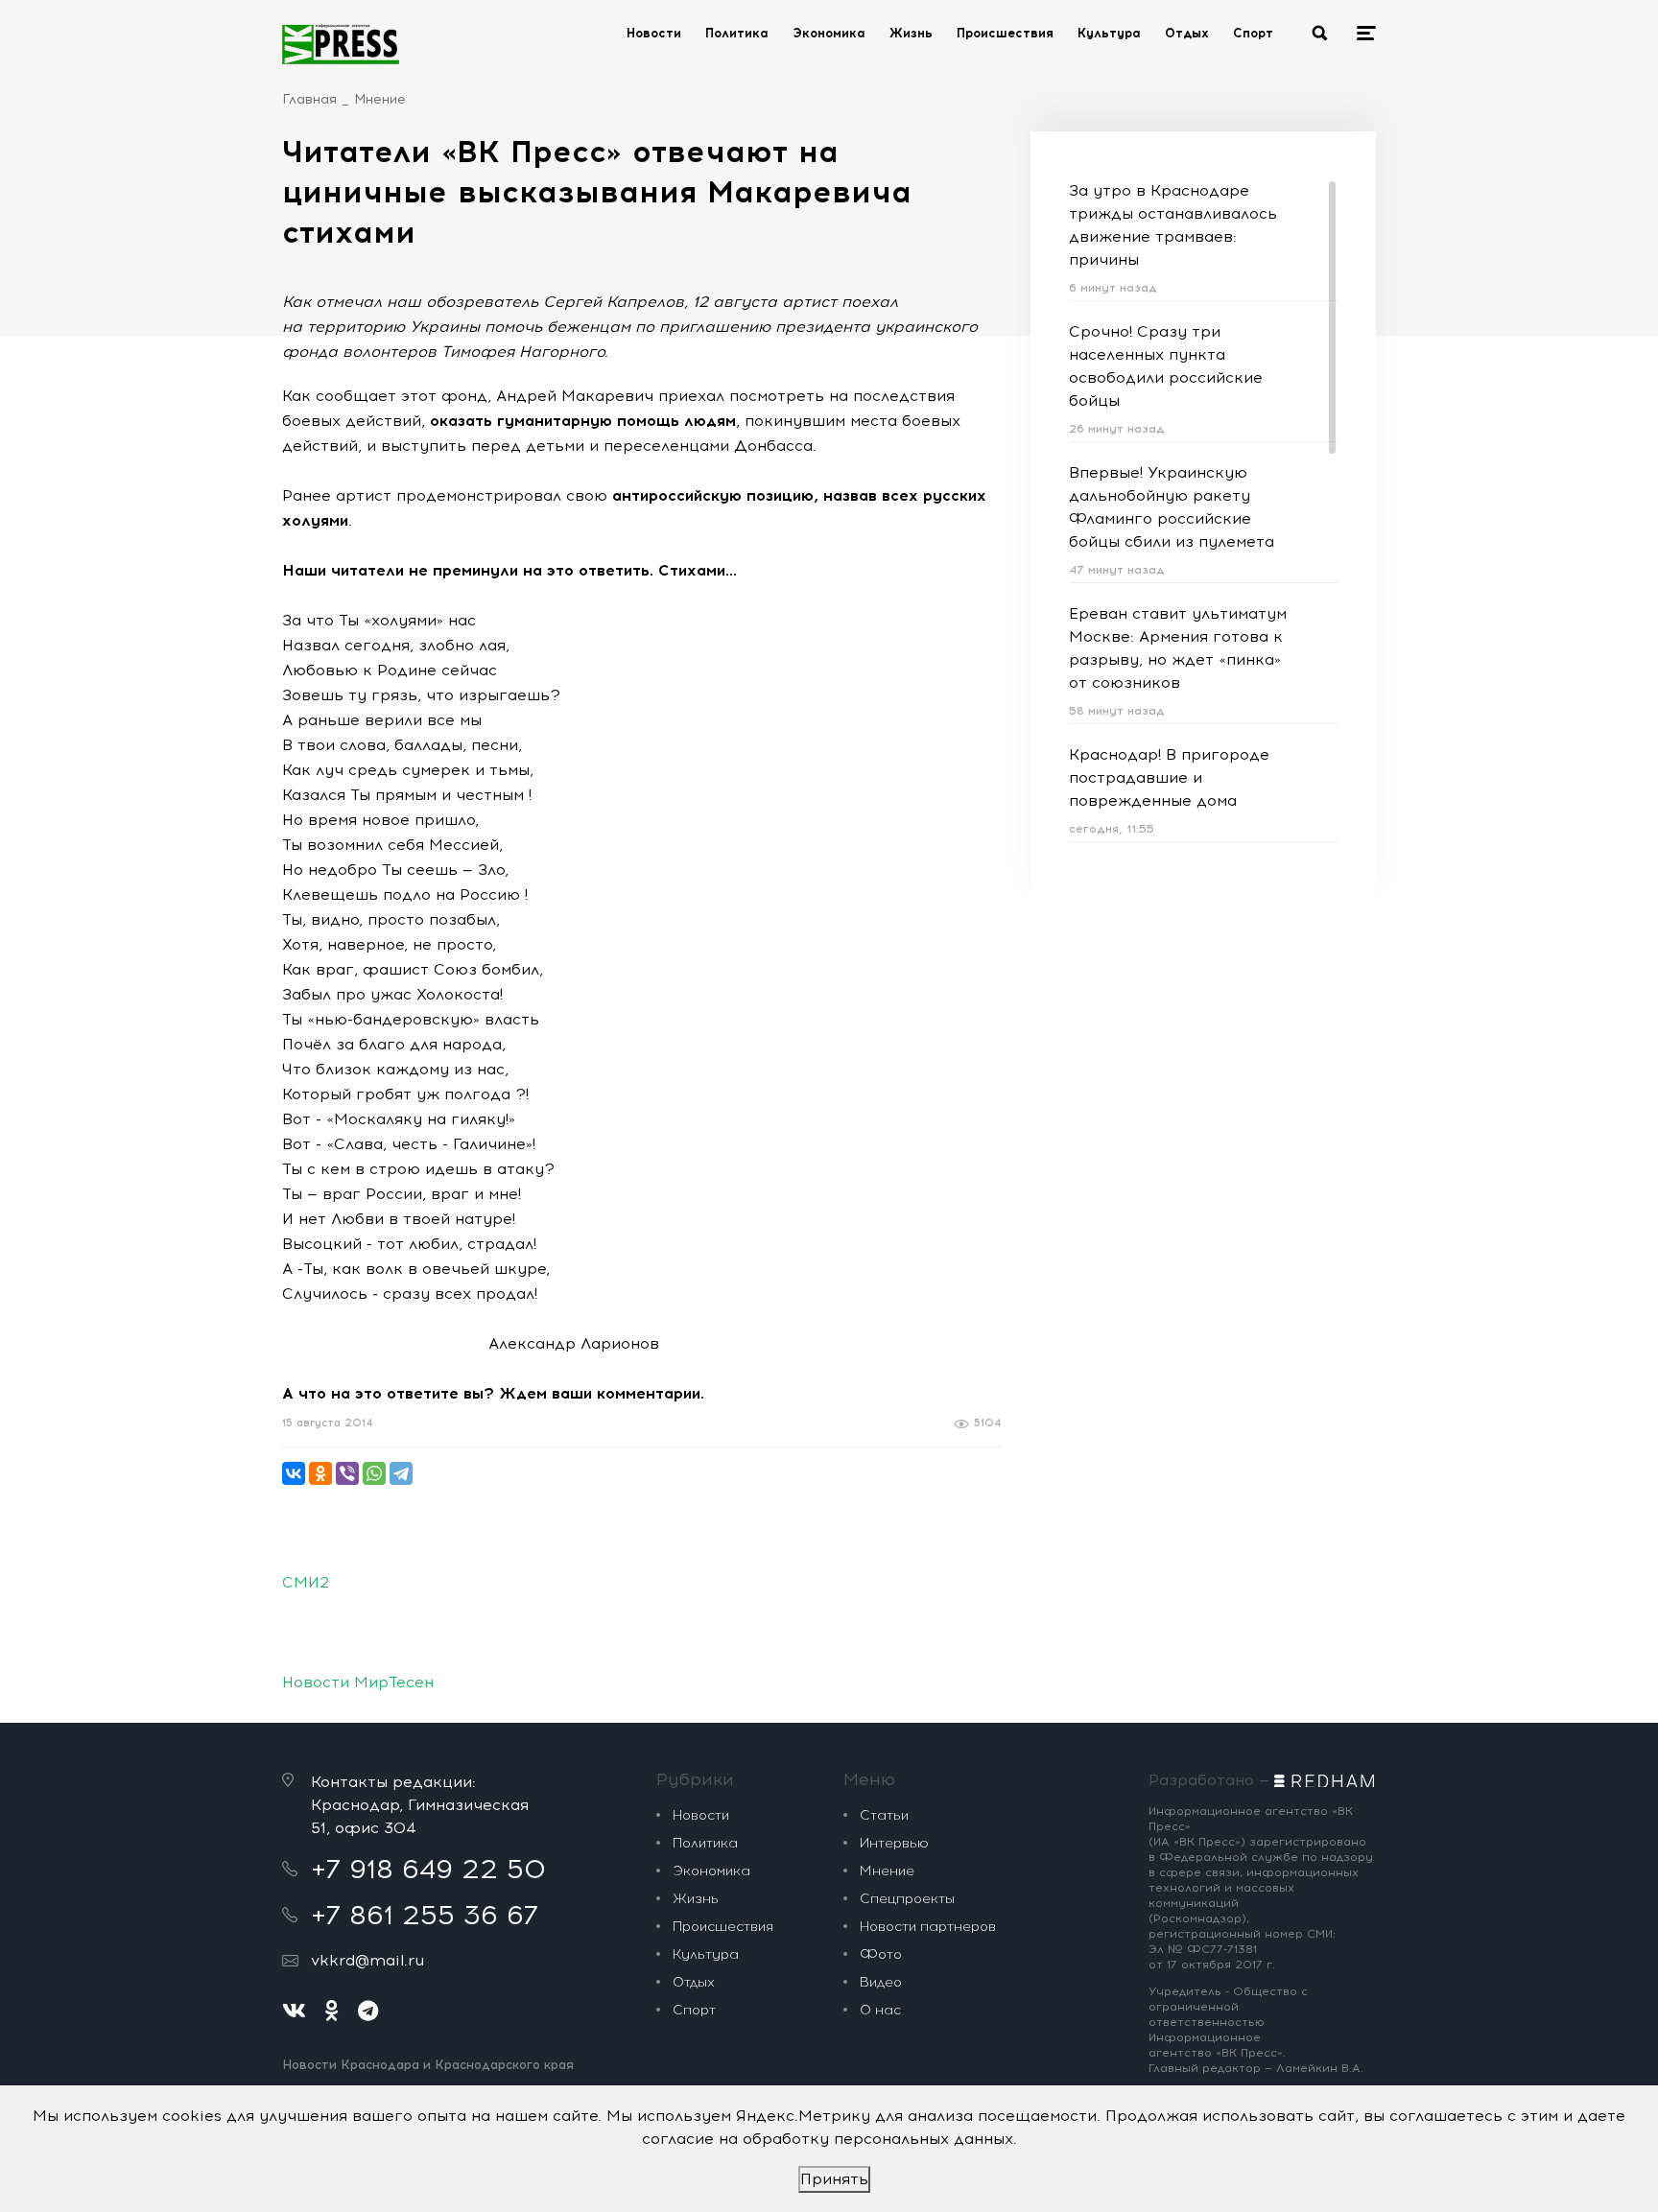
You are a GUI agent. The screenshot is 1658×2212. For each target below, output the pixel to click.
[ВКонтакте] (294, 1473)
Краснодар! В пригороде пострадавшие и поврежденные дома (1169, 777)
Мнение (380, 99)
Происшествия (1005, 33)
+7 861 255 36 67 (425, 1915)
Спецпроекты (907, 1899)
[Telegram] (401, 1473)
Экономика (829, 33)
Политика (737, 33)
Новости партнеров (928, 1927)
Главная (309, 99)
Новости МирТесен (358, 1682)
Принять (834, 2179)
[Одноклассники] (320, 1473)
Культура (1109, 33)
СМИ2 (306, 1582)
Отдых (1187, 33)
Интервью (894, 1843)
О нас (880, 2010)
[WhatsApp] (374, 1473)
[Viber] (347, 1473)
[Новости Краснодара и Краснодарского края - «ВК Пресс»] (341, 44)
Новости (654, 33)
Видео (881, 1982)
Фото (881, 1954)
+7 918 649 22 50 (428, 1869)
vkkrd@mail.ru (367, 1960)
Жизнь (911, 33)
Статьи (884, 1815)
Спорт (1253, 33)
